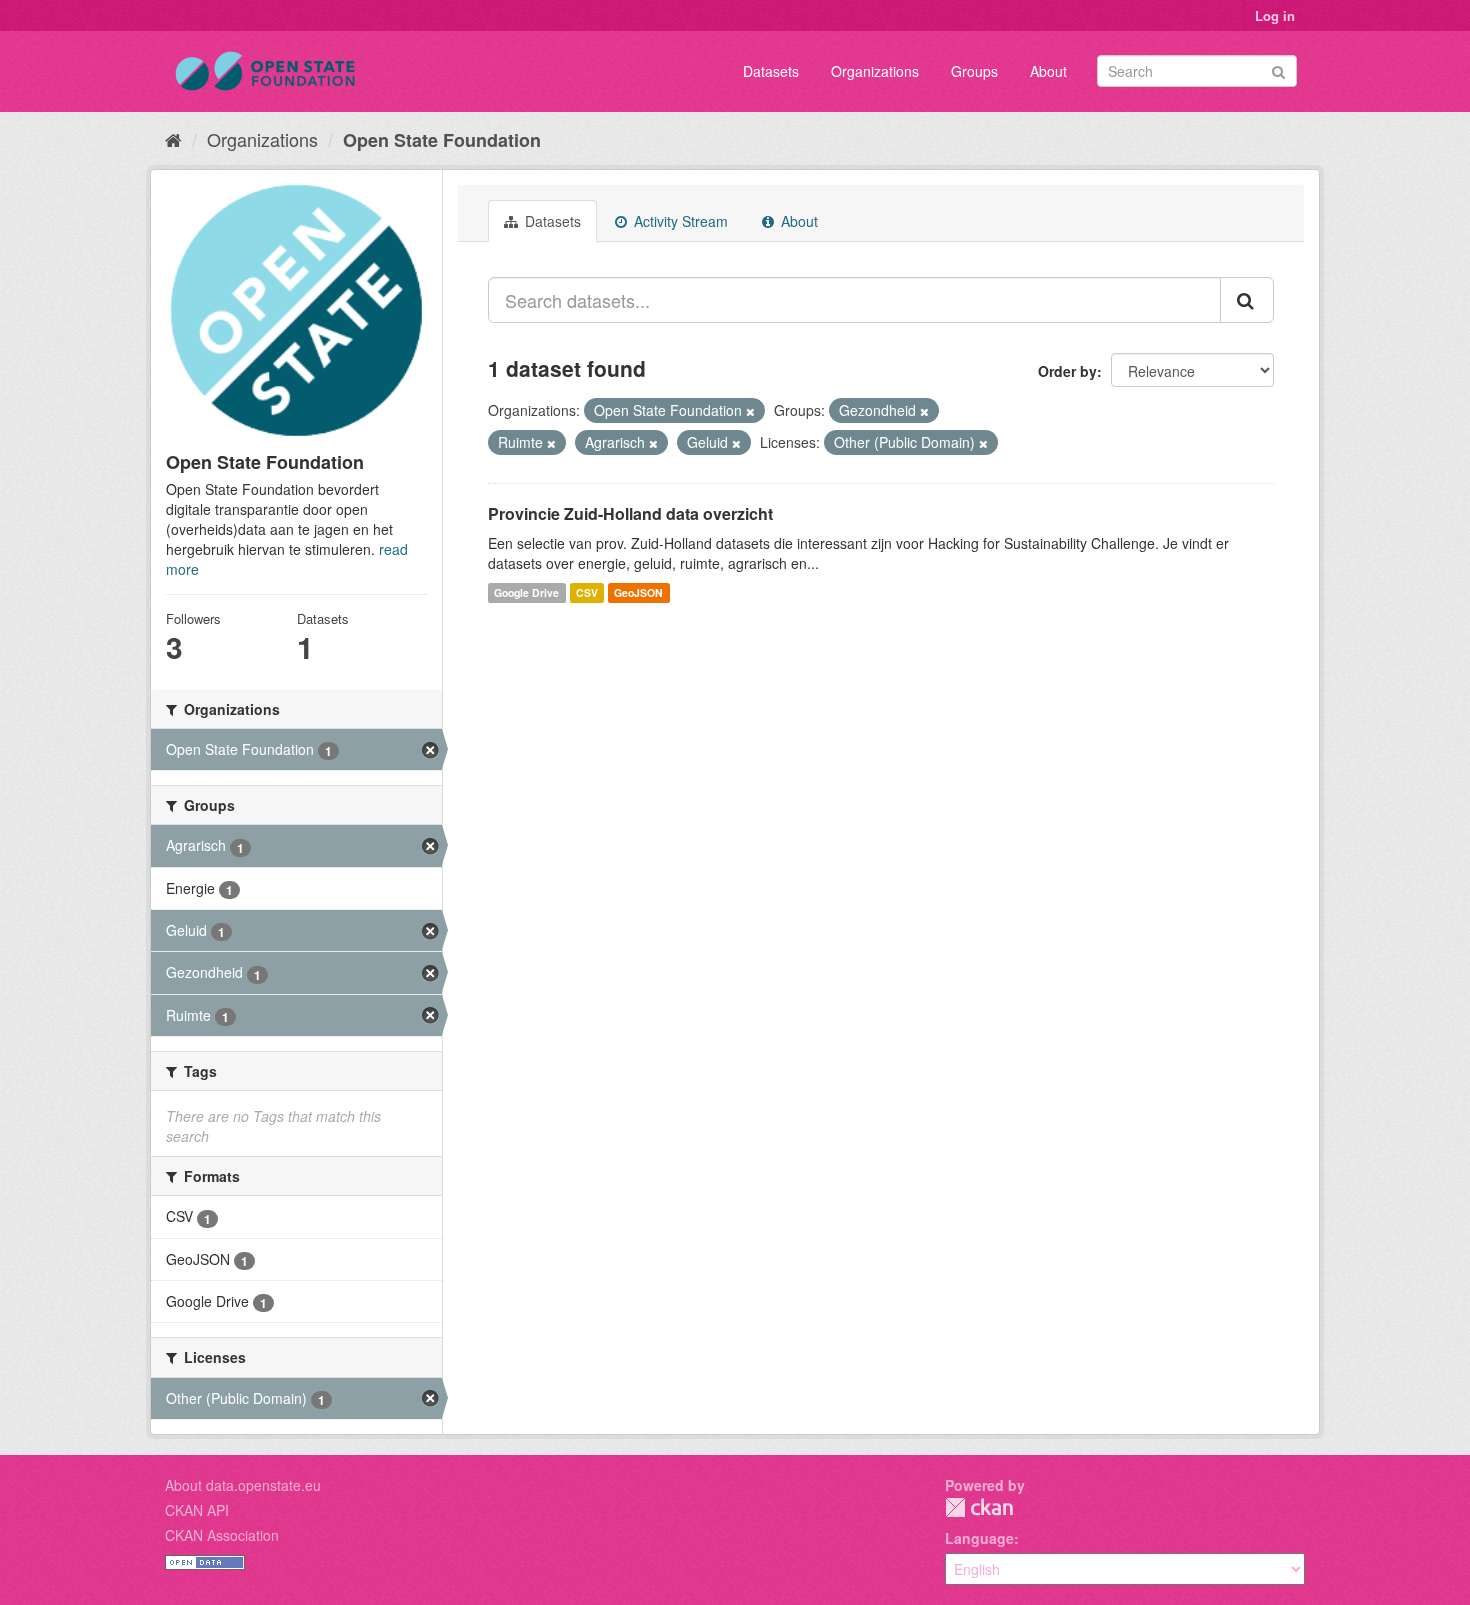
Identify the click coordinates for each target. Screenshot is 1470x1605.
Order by (1067, 371)
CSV (587, 592)
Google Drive (526, 592)
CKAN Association (222, 1535)
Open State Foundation (442, 140)
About (1048, 71)
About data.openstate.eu (243, 1485)
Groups (974, 71)
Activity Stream (679, 221)
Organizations (875, 71)
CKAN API (197, 1510)
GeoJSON (638, 592)
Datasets (771, 71)
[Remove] (750, 411)
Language (979, 1538)
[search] (1247, 300)
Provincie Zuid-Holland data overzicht (630, 513)
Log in (1275, 15)
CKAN (979, 1507)
